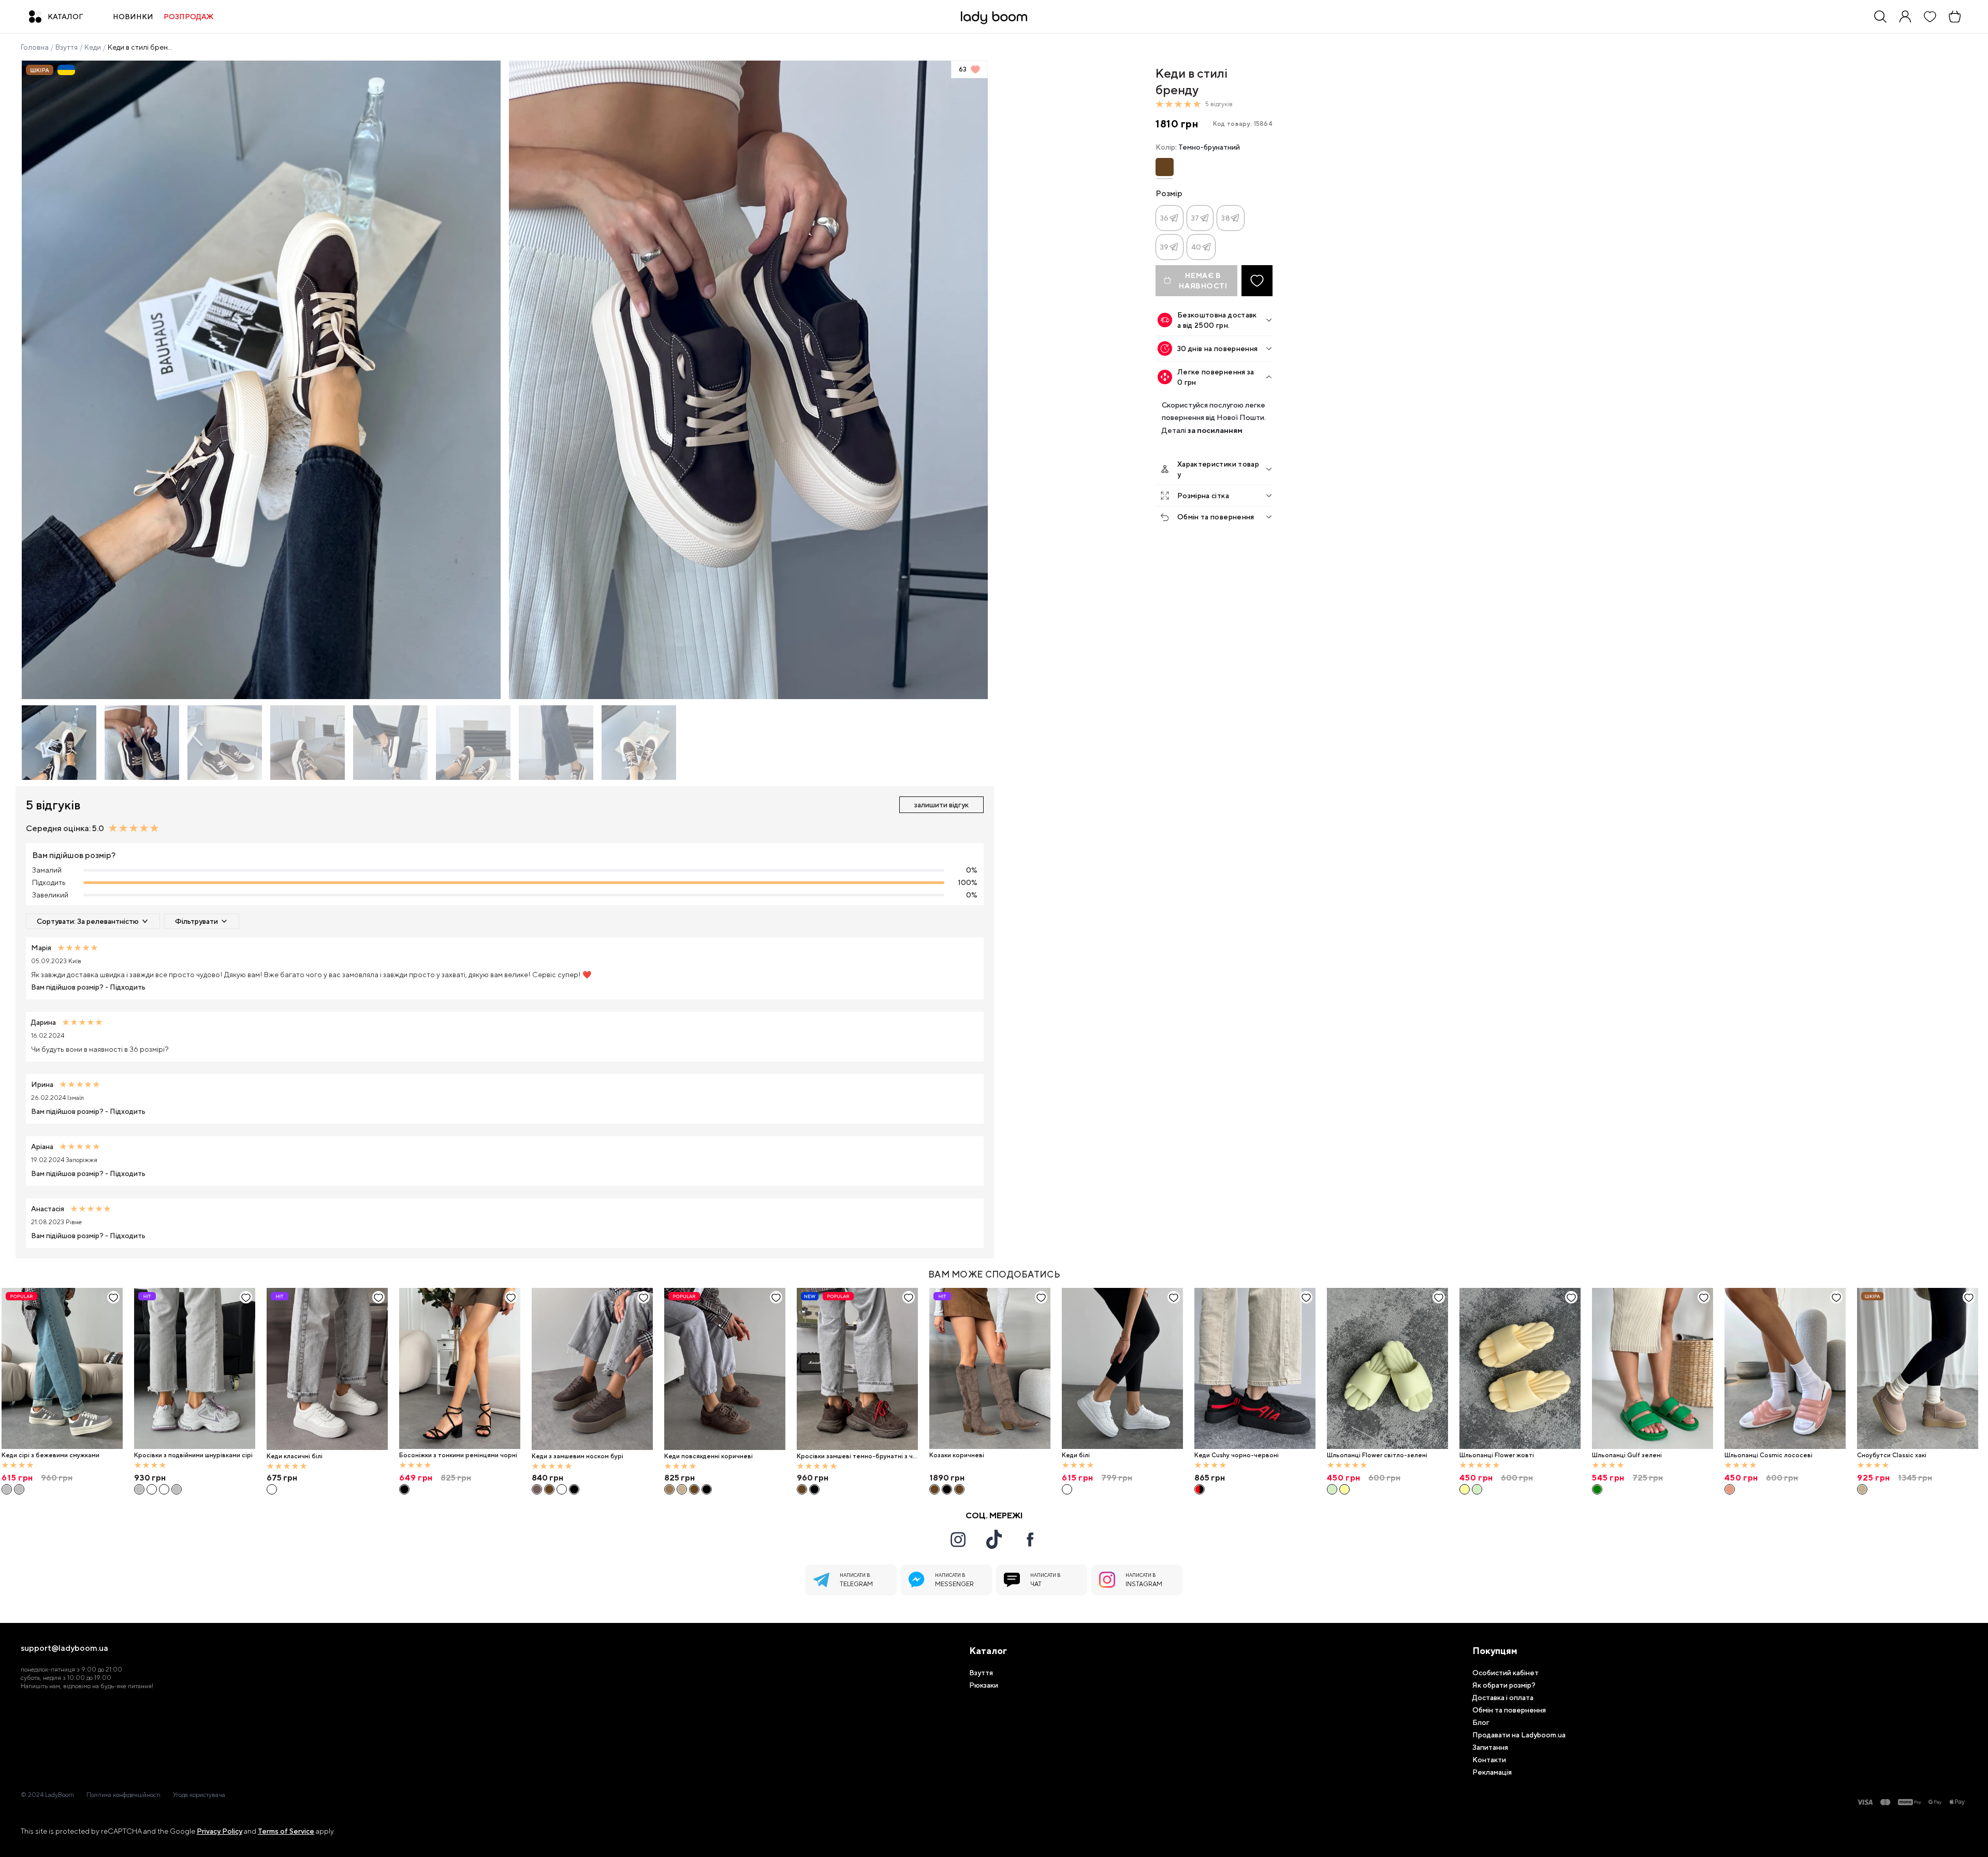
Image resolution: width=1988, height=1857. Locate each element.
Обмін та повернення (1216, 517)
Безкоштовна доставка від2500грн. (1217, 320)
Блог (1481, 1722)
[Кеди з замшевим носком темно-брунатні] (549, 1489)
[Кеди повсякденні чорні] (707, 1489)
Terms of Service (286, 1831)
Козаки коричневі (957, 1455)
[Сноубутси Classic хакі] (1918, 1369)
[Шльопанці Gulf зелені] (1653, 1369)
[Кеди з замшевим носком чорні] (574, 1489)
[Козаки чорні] (947, 1489)
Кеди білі (1076, 1455)
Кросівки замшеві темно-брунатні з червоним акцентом (857, 1456)
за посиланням (1215, 430)
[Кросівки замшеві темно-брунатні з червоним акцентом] (857, 1369)
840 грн (547, 1478)
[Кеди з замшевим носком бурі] (592, 1369)
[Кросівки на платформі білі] (164, 1489)
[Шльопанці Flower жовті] (1344, 1489)
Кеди (93, 47)
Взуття (67, 47)
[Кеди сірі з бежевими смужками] (62, 1369)
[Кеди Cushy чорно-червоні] (1255, 1369)
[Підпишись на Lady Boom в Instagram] (958, 1540)
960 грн (813, 1478)
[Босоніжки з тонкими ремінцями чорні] (460, 1369)
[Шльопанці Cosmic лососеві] (1785, 1369)
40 (1196, 247)
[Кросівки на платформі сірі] (177, 1489)
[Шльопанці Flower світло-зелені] (1387, 1369)
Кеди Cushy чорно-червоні (1237, 1455)
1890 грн (947, 1478)
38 (1226, 218)
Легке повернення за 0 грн (1216, 377)
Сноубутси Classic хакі (1892, 1455)
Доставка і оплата (1503, 1698)
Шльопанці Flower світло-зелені (1377, 1455)
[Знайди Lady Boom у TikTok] (994, 1539)
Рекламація (1492, 1772)
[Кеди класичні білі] (327, 1369)
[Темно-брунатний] (1165, 167)
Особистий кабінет (1505, 1673)
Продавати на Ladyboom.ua (1519, 1735)
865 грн (1210, 1478)
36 (1165, 218)
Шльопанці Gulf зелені (1627, 1455)
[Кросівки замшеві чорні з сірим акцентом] (814, 1489)
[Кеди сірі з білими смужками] (19, 1489)
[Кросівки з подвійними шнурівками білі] (152, 1489)
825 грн (679, 1478)
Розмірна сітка (1203, 496)
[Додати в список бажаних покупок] (1257, 281)
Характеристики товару (1218, 469)
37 (1195, 218)
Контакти (1489, 1760)
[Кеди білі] (1122, 1369)
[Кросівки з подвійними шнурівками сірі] (195, 1369)
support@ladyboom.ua (64, 1648)
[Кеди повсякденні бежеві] (682, 1489)
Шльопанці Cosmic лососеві (1768, 1455)
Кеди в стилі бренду (141, 47)
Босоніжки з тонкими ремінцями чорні (458, 1455)
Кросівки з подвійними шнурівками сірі (193, 1455)
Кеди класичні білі (295, 1456)
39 (1165, 247)
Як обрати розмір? (1504, 1685)
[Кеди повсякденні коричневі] (725, 1369)
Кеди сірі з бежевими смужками (50, 1455)
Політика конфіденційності (123, 1795)
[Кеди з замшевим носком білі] (562, 1489)
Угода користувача (199, 1795)
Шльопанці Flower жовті (1497, 1455)
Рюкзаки (984, 1685)
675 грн (282, 1478)
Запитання (1490, 1747)
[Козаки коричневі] (990, 1369)
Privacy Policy (220, 1831)
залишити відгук (941, 805)
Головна (35, 47)
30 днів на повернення (1217, 349)
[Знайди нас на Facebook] (1030, 1540)
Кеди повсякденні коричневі (708, 1456)
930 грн (150, 1478)
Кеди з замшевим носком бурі (578, 1456)
